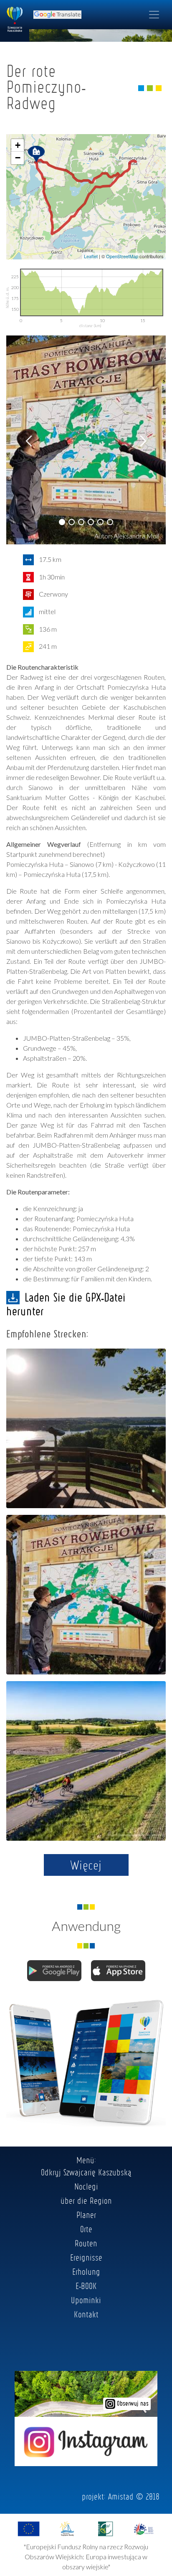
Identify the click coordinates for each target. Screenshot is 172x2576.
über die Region (86, 2200)
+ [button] (18, 145)
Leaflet (91, 256)
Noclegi (86, 2186)
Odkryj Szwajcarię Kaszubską (86, 2172)
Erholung (86, 2271)
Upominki (86, 2300)
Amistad (121, 2496)
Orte (86, 2229)
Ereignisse (86, 2257)
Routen (86, 2243)
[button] (62, 522)
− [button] (18, 158)
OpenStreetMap (122, 256)
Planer (86, 2215)
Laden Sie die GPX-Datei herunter (66, 1304)
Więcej (86, 1865)
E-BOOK (86, 2286)
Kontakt (86, 2314)
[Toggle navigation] (154, 15)
